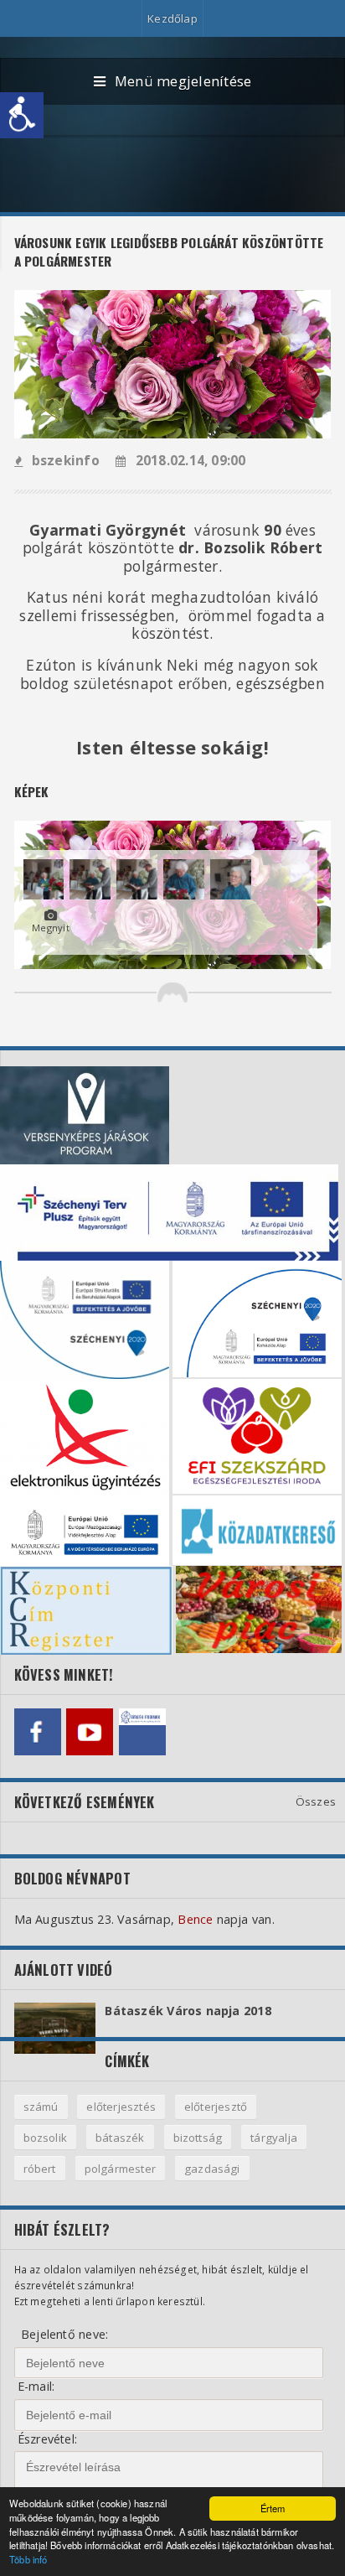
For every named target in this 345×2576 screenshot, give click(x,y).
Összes (316, 1801)
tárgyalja (274, 2138)
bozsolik (46, 2138)
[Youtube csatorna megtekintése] (90, 1732)
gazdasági (212, 2169)
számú (41, 2107)
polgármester (120, 2169)
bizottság (198, 2138)
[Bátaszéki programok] (142, 1732)
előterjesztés (121, 2107)
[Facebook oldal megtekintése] (38, 1732)
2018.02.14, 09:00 (191, 461)
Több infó (28, 2559)
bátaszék (120, 2138)
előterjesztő (216, 2107)
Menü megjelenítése (183, 81)
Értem (273, 2508)
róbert (40, 2169)
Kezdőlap (172, 18)
